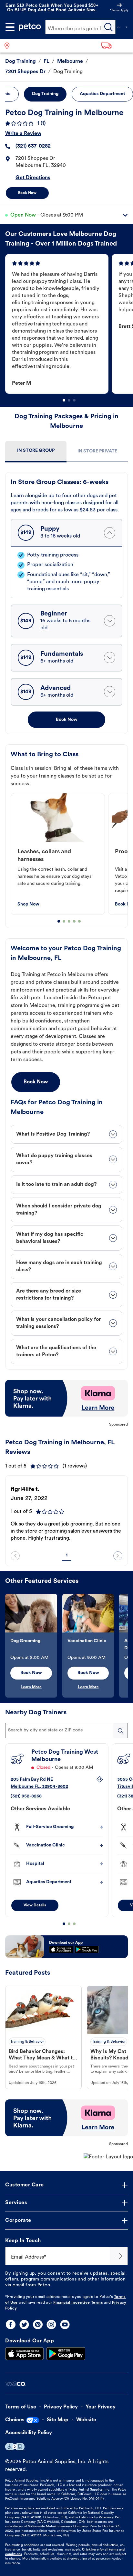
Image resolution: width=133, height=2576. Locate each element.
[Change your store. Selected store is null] (10, 46)
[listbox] (69, 324)
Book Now (27, 193)
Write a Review (23, 134)
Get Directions (33, 178)
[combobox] (66, 1730)
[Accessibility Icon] (15, 2447)
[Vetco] (15, 2384)
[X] (24, 2324)
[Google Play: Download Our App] (66, 2354)
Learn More (31, 1687)
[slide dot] (64, 400)
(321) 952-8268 (26, 1796)
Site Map (58, 2420)
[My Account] (118, 27)
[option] (58, 324)
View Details (35, 1905)
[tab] (36, 452)
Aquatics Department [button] (102, 94)
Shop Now (28, 904)
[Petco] (30, 27)
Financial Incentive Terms (78, 2303)
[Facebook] (11, 2324)
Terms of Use (21, 2407)
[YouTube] (65, 2324)
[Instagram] (51, 2324)
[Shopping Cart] (126, 27)
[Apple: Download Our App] (25, 2354)
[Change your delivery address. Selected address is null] (115, 46)
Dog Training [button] (45, 94)
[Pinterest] (38, 2324)
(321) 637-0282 (33, 146)
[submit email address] (119, 2256)
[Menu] (10, 27)
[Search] (108, 27)
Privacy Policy (61, 2407)
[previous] (15, 1556)
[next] (118, 1556)
